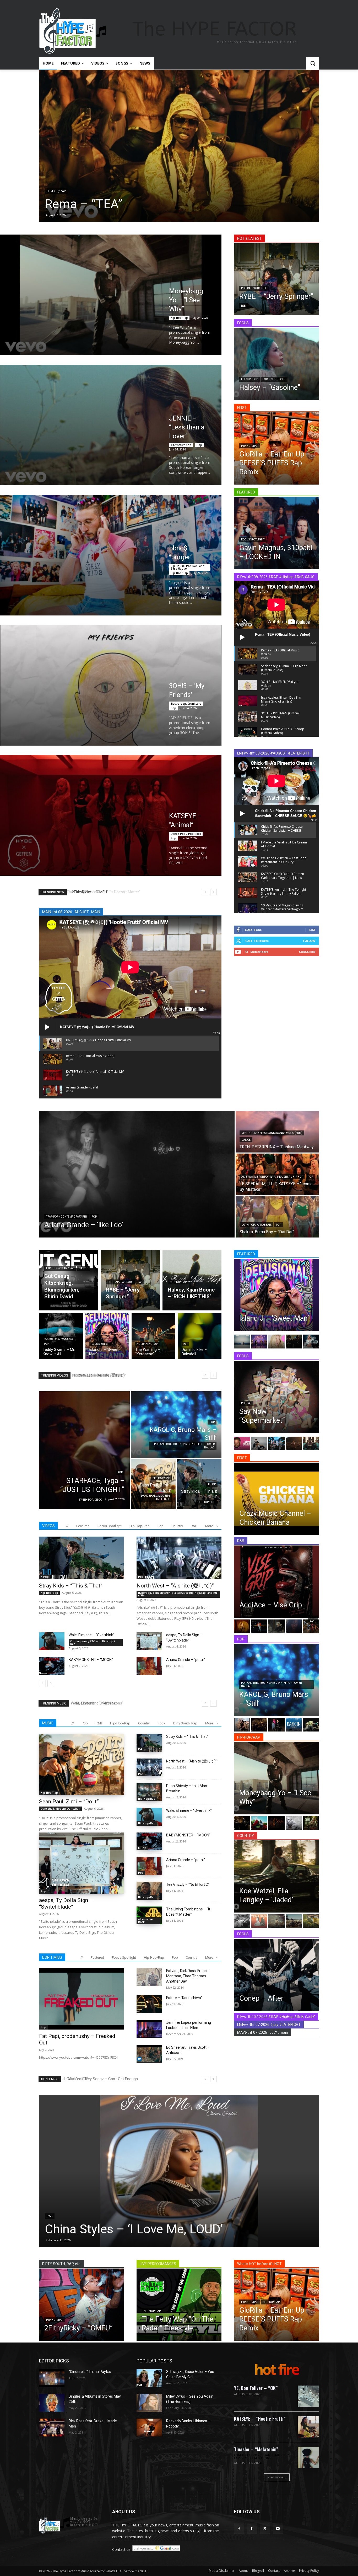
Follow (309, 941)
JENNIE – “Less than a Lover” (187, 427)
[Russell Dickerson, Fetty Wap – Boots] (259, 1921)
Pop (199, 445)
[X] (265, 2529)
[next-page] (51, 1683)
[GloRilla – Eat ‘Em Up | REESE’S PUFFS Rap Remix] (276, 448)
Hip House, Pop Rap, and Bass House (188, 567)
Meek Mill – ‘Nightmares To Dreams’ (107, 892)
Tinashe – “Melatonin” (256, 2449)
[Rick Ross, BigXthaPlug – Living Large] (294, 1823)
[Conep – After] (276, 1975)
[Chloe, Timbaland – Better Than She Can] (242, 1626)
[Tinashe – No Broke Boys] (311, 1341)
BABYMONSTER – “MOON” (91, 1660)
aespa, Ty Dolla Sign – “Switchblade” (66, 1903)
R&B (243, 306)
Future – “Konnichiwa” (184, 1998)
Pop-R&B (313, 1620)
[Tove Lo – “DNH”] (276, 1725)
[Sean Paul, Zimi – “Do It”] (153, 1484)
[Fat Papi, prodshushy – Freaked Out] (82, 1999)
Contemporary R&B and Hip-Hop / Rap (93, 1643)
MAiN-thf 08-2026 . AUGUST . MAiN (71, 912)
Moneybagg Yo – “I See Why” (186, 300)
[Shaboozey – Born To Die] (294, 1921)
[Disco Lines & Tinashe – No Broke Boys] (259, 1443)
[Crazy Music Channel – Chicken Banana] (276, 1499)
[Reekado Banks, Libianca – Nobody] (149, 2428)
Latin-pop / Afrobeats (256, 1225)
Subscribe (307, 952)
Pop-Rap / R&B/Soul (254, 288)
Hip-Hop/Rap (179, 318)
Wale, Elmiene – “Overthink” (91, 1635)
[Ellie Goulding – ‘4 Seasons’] (242, 1725)
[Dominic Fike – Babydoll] (200, 1336)
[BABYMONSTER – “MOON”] (52, 1666)
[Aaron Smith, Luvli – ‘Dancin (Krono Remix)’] (294, 1725)
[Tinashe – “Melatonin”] (308, 2458)
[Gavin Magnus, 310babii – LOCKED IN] (276, 533)
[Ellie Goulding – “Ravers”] (207, 146)
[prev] (205, 892)
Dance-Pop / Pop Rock (186, 834)
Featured (83, 1526)
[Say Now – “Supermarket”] (276, 1397)
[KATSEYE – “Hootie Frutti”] (308, 2427)
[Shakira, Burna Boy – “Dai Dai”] (277, 1217)
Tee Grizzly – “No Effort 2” (188, 1884)
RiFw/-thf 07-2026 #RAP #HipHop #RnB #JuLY (276, 2017)
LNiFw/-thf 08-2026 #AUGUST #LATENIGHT (273, 753)
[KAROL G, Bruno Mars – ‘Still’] (176, 1425)
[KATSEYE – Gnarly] (276, 1443)
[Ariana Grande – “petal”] (149, 1666)
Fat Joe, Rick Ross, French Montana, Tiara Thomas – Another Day (188, 1976)
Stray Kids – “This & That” (71, 1586)
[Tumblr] (252, 2529)
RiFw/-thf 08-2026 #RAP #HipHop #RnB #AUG (276, 577)
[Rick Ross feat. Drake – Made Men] (52, 2428)
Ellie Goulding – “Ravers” (141, 204)
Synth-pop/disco (91, 1500)
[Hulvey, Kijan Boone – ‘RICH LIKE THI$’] (192, 1280)
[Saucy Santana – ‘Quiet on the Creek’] (311, 1823)
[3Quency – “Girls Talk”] (311, 1626)
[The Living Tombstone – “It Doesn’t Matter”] (149, 1915)
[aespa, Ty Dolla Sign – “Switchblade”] (149, 1641)
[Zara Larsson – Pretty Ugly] (294, 1443)
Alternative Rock (147, 1344)
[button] (313, 63)
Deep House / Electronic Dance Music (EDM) (272, 1133)
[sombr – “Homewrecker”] (213, 2171)
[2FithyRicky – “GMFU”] (82, 2305)
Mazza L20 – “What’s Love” (102, 1703)
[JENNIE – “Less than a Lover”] (111, 425)
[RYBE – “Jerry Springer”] (276, 279)
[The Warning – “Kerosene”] (153, 1336)
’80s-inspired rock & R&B (59, 1339)
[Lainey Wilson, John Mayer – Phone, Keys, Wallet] (242, 1921)
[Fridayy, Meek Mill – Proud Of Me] (294, 1341)
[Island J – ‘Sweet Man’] (107, 1336)
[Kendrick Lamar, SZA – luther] (242, 1341)
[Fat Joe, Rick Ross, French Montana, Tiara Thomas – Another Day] (149, 1977)
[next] (213, 892)
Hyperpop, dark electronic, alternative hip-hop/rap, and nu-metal (178, 1594)
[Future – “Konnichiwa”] (149, 2004)
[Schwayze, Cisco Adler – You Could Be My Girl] (149, 2378)
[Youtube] (278, 2529)
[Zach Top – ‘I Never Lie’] (276, 1921)
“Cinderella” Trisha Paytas (90, 2372)
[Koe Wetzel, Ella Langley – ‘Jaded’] (276, 1876)
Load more (275, 2477)
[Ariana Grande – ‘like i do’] (137, 1174)
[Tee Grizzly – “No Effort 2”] (149, 1891)
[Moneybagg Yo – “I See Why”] (111, 295)
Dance (80, 191)
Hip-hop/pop (206, 1502)
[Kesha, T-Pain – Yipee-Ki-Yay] (276, 1341)
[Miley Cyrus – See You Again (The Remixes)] (149, 2403)
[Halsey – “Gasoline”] (276, 364)
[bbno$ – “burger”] (111, 555)
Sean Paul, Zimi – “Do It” (69, 1802)
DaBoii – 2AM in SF (86, 2079)
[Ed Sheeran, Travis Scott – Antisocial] (149, 2054)
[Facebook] (239, 2529)
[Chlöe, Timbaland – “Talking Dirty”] (276, 1626)
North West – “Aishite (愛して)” (175, 1586)
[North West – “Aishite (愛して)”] (179, 1558)
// (67, 1526)
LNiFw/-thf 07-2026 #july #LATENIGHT (269, 2025)
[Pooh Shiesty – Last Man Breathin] (149, 1792)
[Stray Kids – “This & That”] (199, 1484)
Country (177, 1526)
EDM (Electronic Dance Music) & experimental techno (262, 2457)
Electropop (249, 379)
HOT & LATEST (249, 238)
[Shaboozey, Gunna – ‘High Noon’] (259, 1725)
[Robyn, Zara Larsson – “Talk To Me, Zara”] (311, 1725)
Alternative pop (181, 445)
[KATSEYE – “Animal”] (111, 815)
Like (312, 930)
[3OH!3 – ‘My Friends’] (111, 685)
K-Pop (212, 1484)
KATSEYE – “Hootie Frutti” (260, 2419)
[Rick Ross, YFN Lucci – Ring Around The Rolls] (242, 1823)
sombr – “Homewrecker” (147, 2229)
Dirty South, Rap (185, 1723)
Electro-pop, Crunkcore (186, 704)
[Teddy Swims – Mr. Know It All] (61, 1336)
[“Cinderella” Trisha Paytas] (52, 2378)
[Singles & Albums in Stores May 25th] (52, 2403)
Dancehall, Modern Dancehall (155, 1497)
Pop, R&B (246, 1403)
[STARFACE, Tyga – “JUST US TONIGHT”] (84, 1450)
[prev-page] (42, 1683)
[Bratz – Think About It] (259, 1341)
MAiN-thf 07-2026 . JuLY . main (263, 2032)
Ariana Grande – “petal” (100, 1375)
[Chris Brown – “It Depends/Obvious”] (259, 1626)
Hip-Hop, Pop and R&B (60, 1268)
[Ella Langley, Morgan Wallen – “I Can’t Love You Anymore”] (311, 1921)
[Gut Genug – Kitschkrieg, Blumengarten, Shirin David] (69, 1280)
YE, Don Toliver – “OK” (256, 2388)
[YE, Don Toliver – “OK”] (308, 2396)
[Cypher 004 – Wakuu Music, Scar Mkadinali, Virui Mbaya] (276, 1823)
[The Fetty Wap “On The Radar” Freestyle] (179, 2305)
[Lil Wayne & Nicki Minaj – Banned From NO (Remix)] (242, 1443)
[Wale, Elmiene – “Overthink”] (52, 1641)
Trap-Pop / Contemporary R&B (67, 1217)
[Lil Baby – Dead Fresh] (259, 1823)
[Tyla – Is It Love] (294, 1626)
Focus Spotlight (274, 379)
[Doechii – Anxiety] (311, 1443)
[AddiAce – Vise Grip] (276, 1582)
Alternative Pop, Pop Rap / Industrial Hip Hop (272, 1177)
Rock (161, 1723)
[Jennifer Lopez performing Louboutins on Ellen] (149, 2029)
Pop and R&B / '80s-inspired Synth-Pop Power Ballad (184, 1446)
